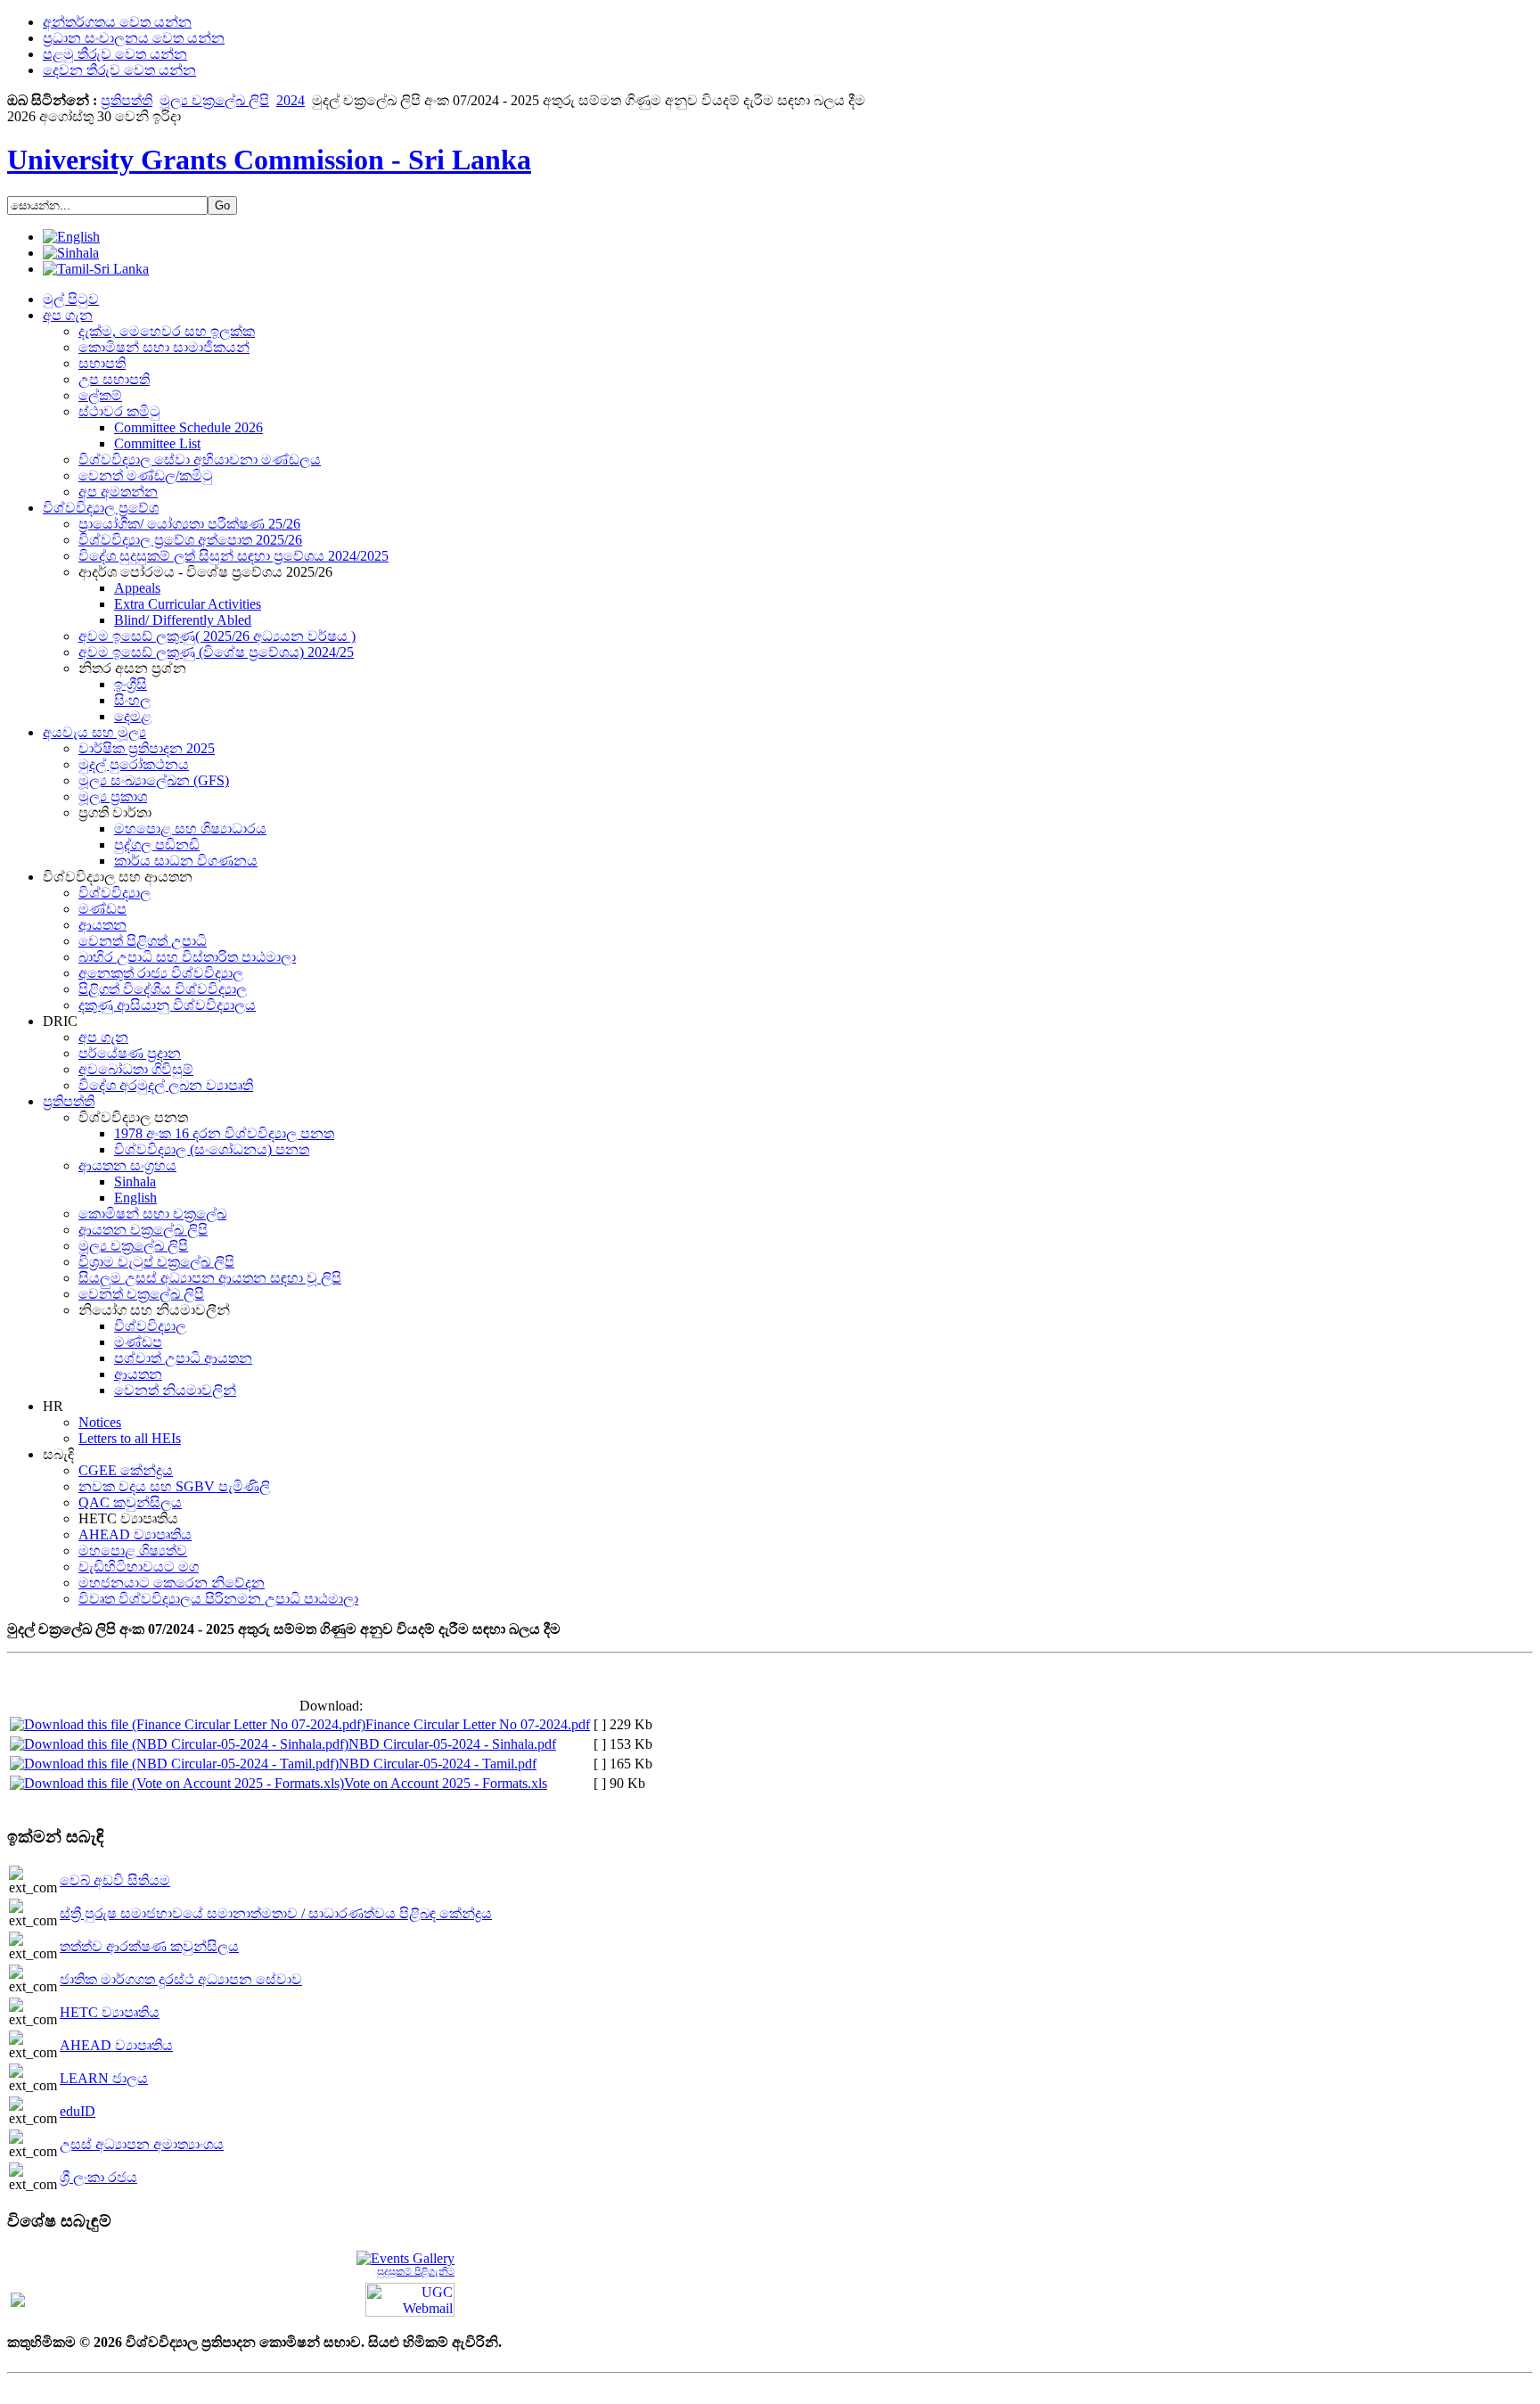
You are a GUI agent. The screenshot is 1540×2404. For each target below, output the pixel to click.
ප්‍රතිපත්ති (127, 100)
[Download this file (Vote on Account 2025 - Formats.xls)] (177, 1783)
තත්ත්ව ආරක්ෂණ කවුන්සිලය (149, 1946)
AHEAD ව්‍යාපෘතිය (116, 2045)
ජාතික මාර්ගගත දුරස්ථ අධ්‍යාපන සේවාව (181, 1979)
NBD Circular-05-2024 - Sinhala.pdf (452, 1744)
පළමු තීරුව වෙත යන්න (115, 54)
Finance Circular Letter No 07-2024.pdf (478, 1724)
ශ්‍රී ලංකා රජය (98, 2177)
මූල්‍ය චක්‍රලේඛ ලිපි (214, 100)
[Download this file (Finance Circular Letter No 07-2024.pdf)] (188, 1724)
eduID (78, 2111)
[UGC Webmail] (410, 2298)
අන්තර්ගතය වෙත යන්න (117, 22)
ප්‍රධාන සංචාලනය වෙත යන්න (134, 38)
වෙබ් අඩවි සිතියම (115, 1880)
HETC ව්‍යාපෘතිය (110, 2012)
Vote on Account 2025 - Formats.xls (446, 1783)
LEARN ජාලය (104, 2078)
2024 (291, 100)
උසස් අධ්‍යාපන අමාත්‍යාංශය (142, 2144)
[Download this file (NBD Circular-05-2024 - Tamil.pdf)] (174, 1764)
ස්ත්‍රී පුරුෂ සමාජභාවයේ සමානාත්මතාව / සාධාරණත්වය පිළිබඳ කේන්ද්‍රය (276, 1913)
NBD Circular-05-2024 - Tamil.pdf (438, 1764)
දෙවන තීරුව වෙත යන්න (119, 70)
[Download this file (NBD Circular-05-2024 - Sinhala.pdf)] (179, 1744)
